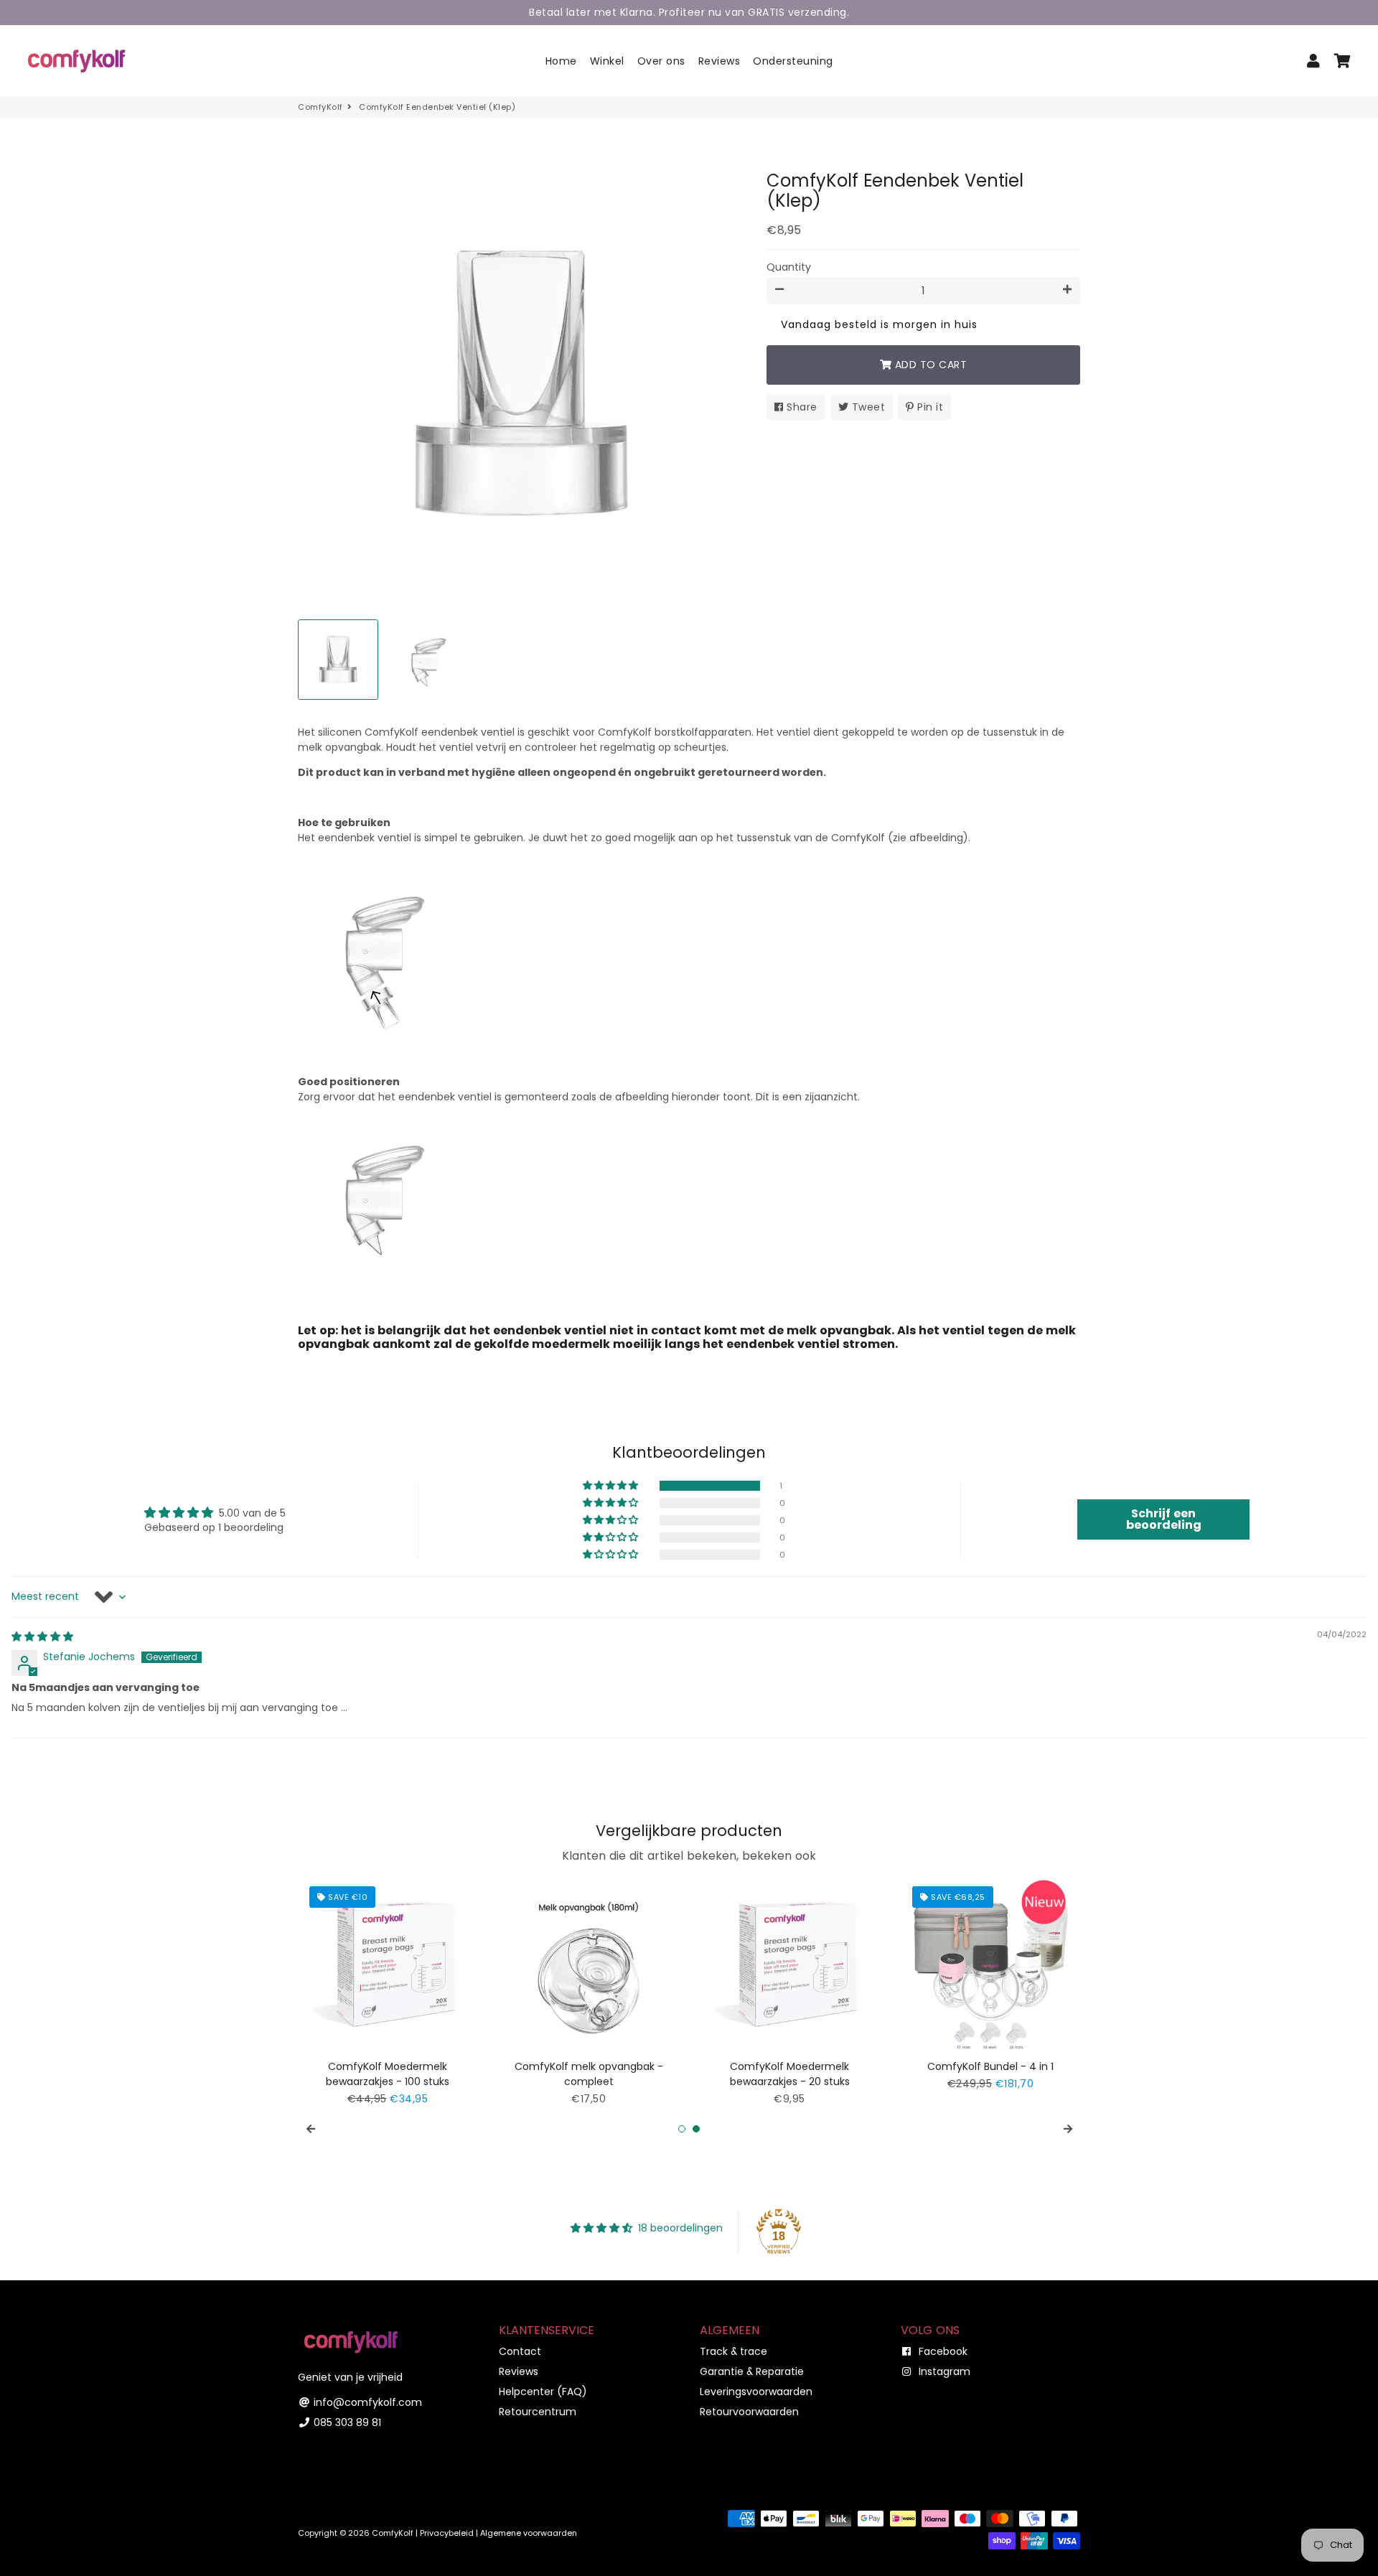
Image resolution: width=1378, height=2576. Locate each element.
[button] (611, 1486)
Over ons (661, 61)
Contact (520, 2351)
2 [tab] (696, 2129)
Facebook (942, 2351)
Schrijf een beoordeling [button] (1164, 1519)
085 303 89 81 (346, 2422)
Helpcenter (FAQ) (543, 2392)
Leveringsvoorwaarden (756, 2392)
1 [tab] (682, 2129)
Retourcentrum (538, 2412)
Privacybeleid (447, 2533)
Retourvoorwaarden (749, 2412)
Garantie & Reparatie (752, 2371)
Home (561, 61)
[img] (42, 1636)
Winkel (607, 61)
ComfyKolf (320, 107)
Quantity (789, 267)
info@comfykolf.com (366, 2402)
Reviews (720, 61)
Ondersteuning (793, 61)
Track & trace (733, 2351)
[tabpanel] (388, 1991)
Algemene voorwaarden (529, 2533)
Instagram (943, 2371)
